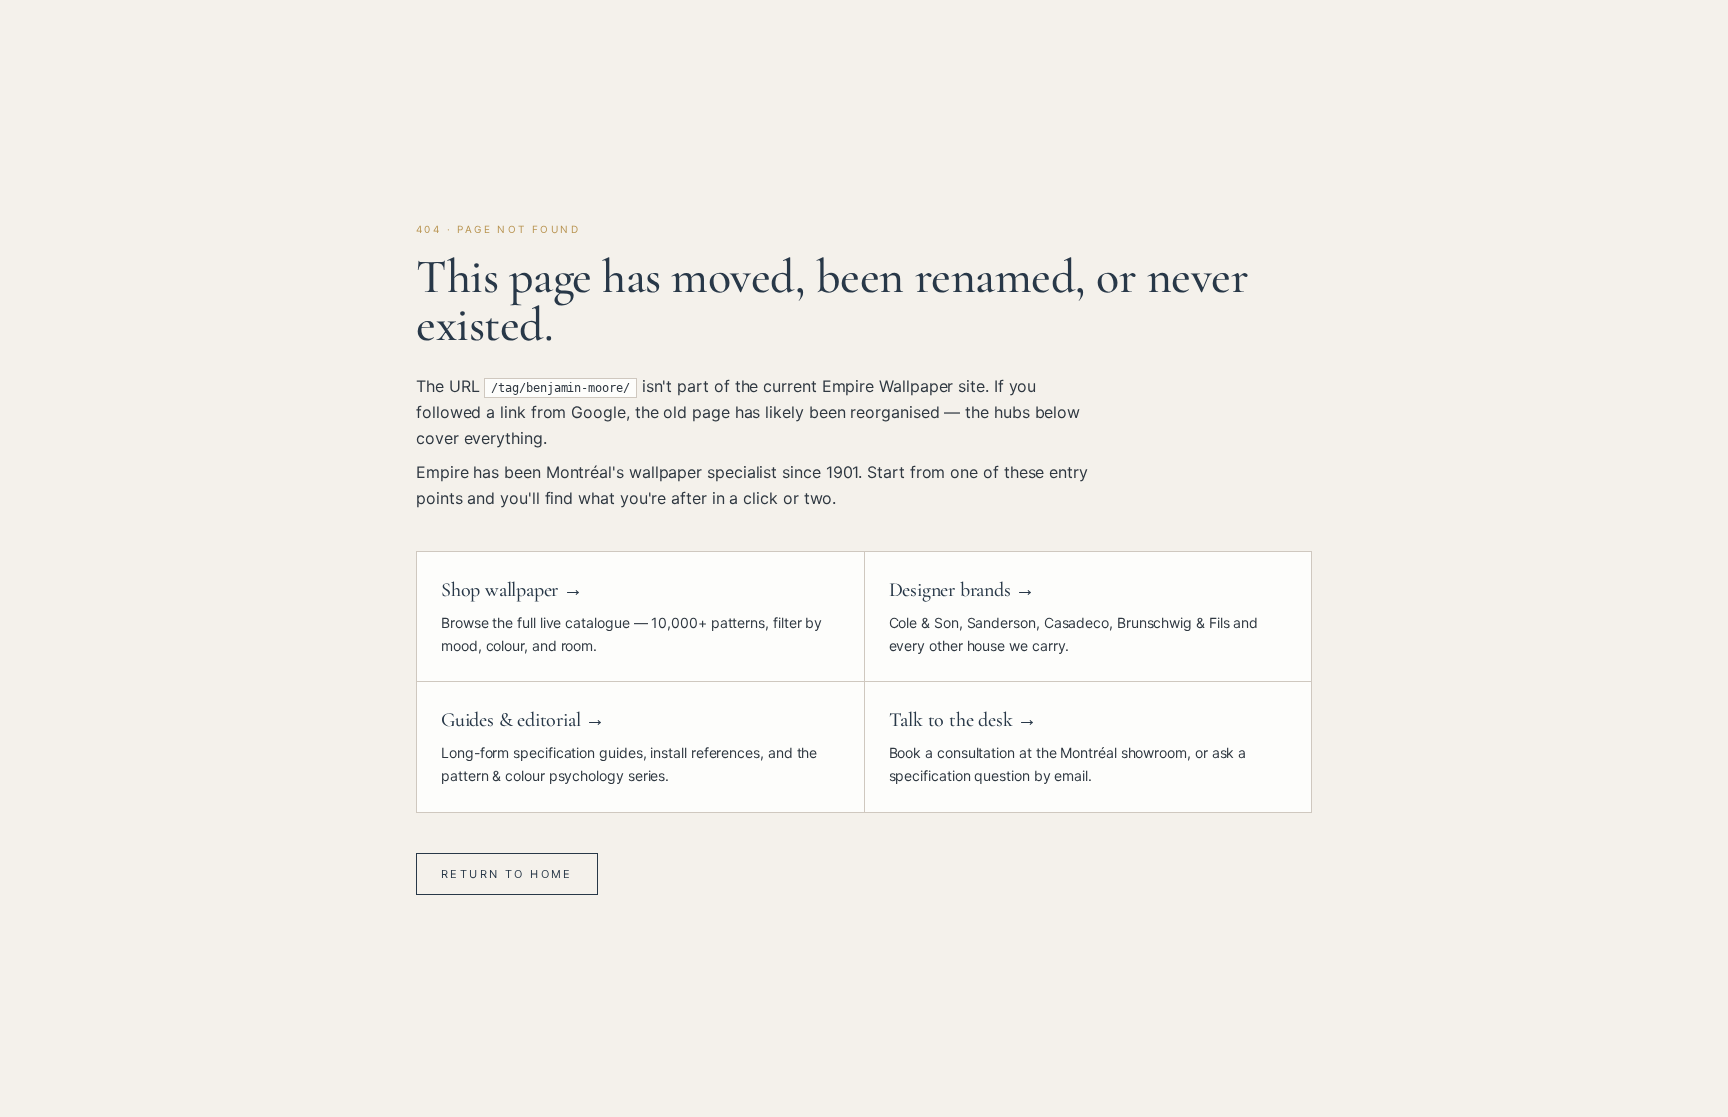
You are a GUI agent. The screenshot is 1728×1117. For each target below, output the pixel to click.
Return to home (507, 874)
